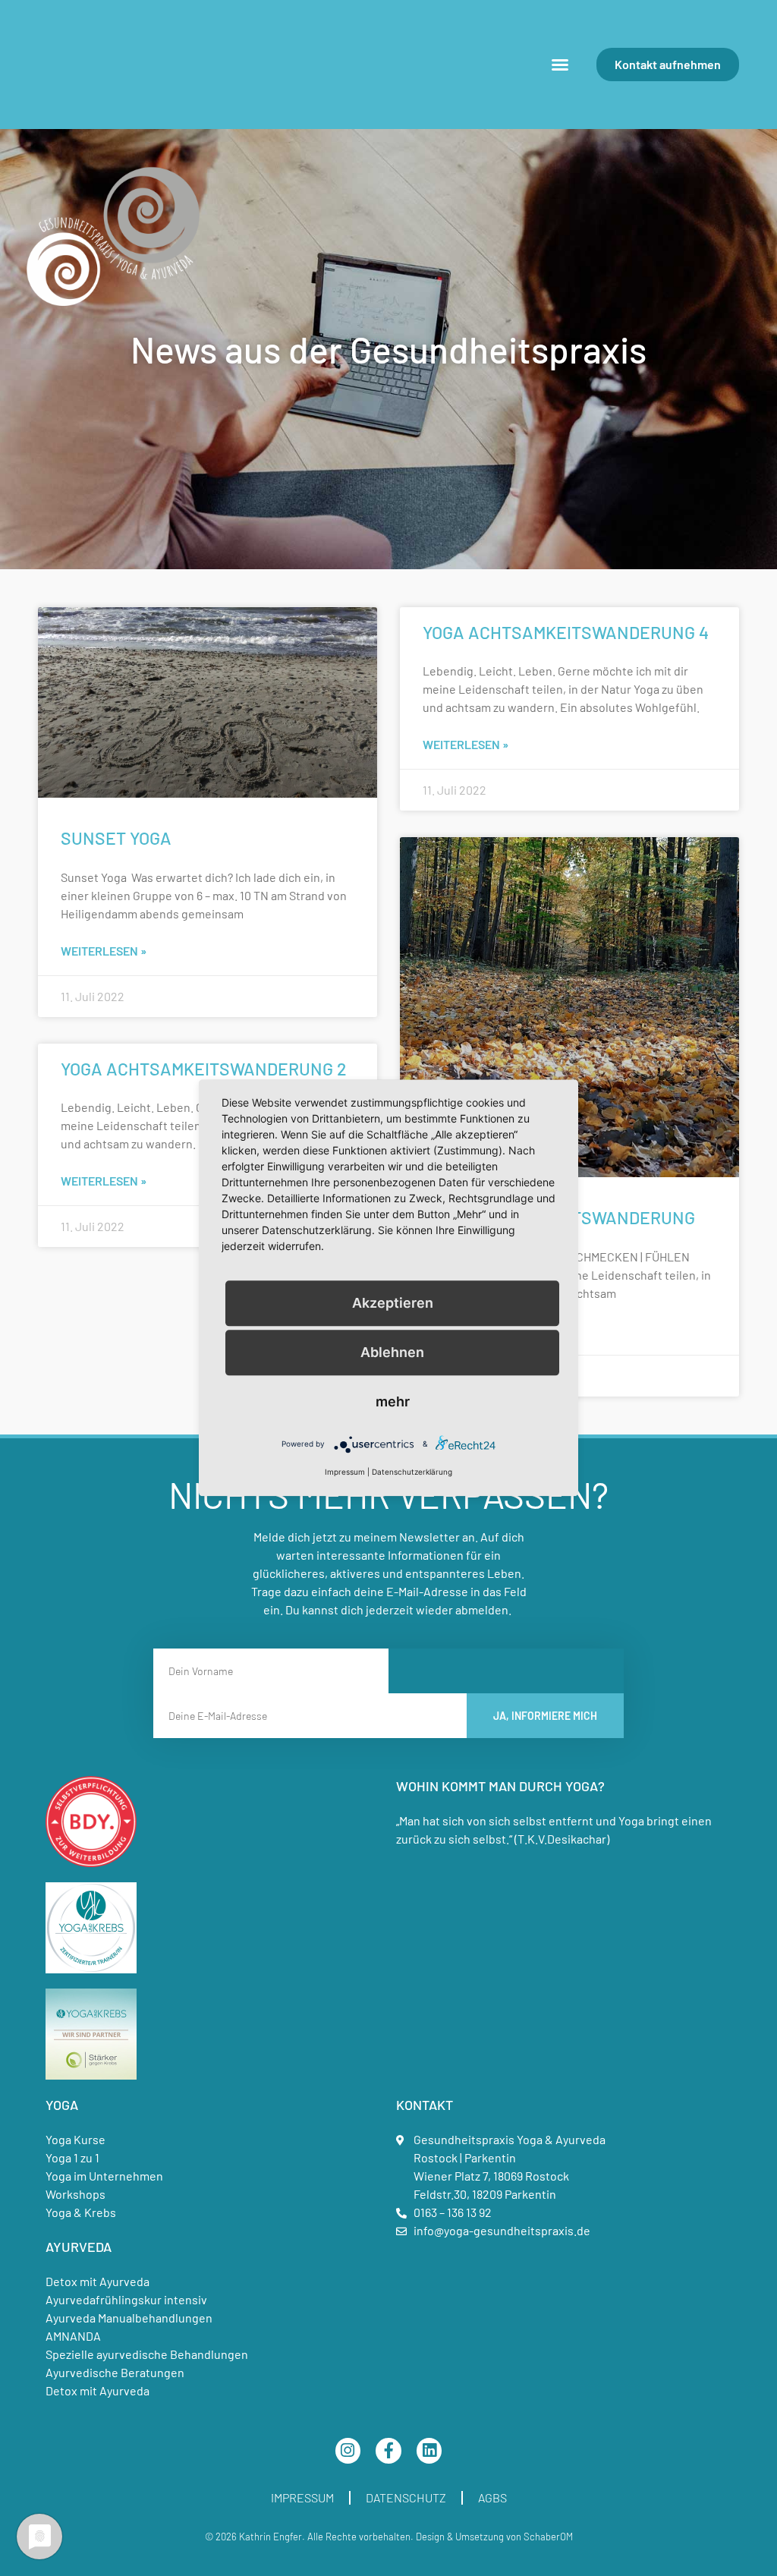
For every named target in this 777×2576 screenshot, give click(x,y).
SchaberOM (548, 2537)
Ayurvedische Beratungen (115, 2372)
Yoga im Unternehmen (104, 2176)
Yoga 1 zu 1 (72, 2157)
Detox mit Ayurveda (98, 2281)
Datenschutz (406, 2497)
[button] (560, 65)
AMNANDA (73, 2336)
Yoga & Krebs (81, 2212)
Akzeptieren (393, 1303)
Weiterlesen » (104, 951)
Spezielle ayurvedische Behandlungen (147, 2354)
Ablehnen (392, 1352)
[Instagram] (348, 2451)
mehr (393, 1401)
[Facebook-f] (388, 2451)
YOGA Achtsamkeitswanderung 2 (204, 1069)
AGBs (492, 2497)
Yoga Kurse (75, 2139)
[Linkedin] (429, 2451)
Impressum (302, 2497)
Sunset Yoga (116, 838)
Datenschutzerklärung (412, 1472)
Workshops (75, 2194)
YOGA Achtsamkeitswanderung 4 (566, 632)
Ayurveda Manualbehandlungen (129, 2318)
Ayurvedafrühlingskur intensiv (126, 2299)
